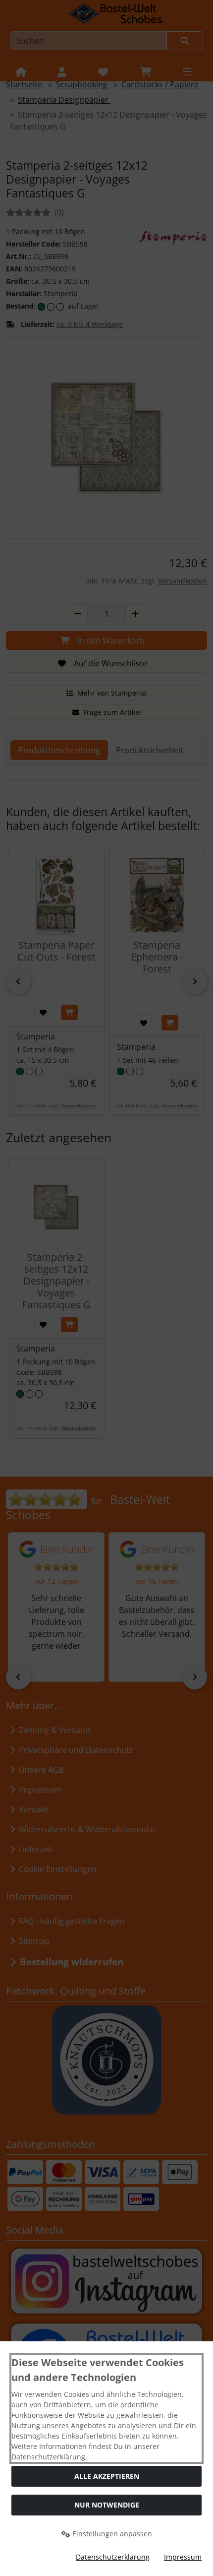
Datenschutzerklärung (113, 2557)
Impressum (183, 2557)
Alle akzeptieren (107, 2476)
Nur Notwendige (107, 2505)
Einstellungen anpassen (111, 2534)
